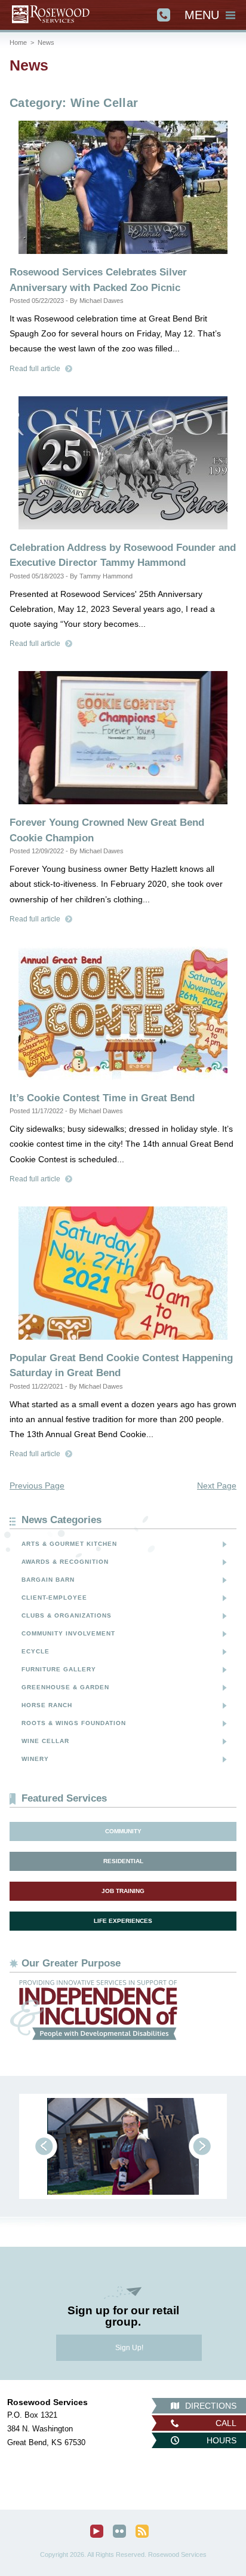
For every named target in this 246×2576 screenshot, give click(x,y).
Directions (211, 2406)
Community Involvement (68, 1633)
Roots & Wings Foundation (74, 1723)
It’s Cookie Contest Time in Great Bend (102, 1098)
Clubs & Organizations (67, 1615)
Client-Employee (54, 1598)
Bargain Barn (48, 1580)
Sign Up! (129, 2348)
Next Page (217, 1485)
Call (226, 2423)
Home (18, 42)
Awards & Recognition (65, 1562)
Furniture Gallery (59, 1669)
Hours (222, 2440)
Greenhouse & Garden (65, 1687)
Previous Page (37, 1485)
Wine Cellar (45, 1741)
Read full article (35, 369)
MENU (202, 15)
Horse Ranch (47, 1705)
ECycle (36, 1651)
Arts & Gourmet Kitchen (69, 1544)
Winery (35, 1759)
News (46, 42)
